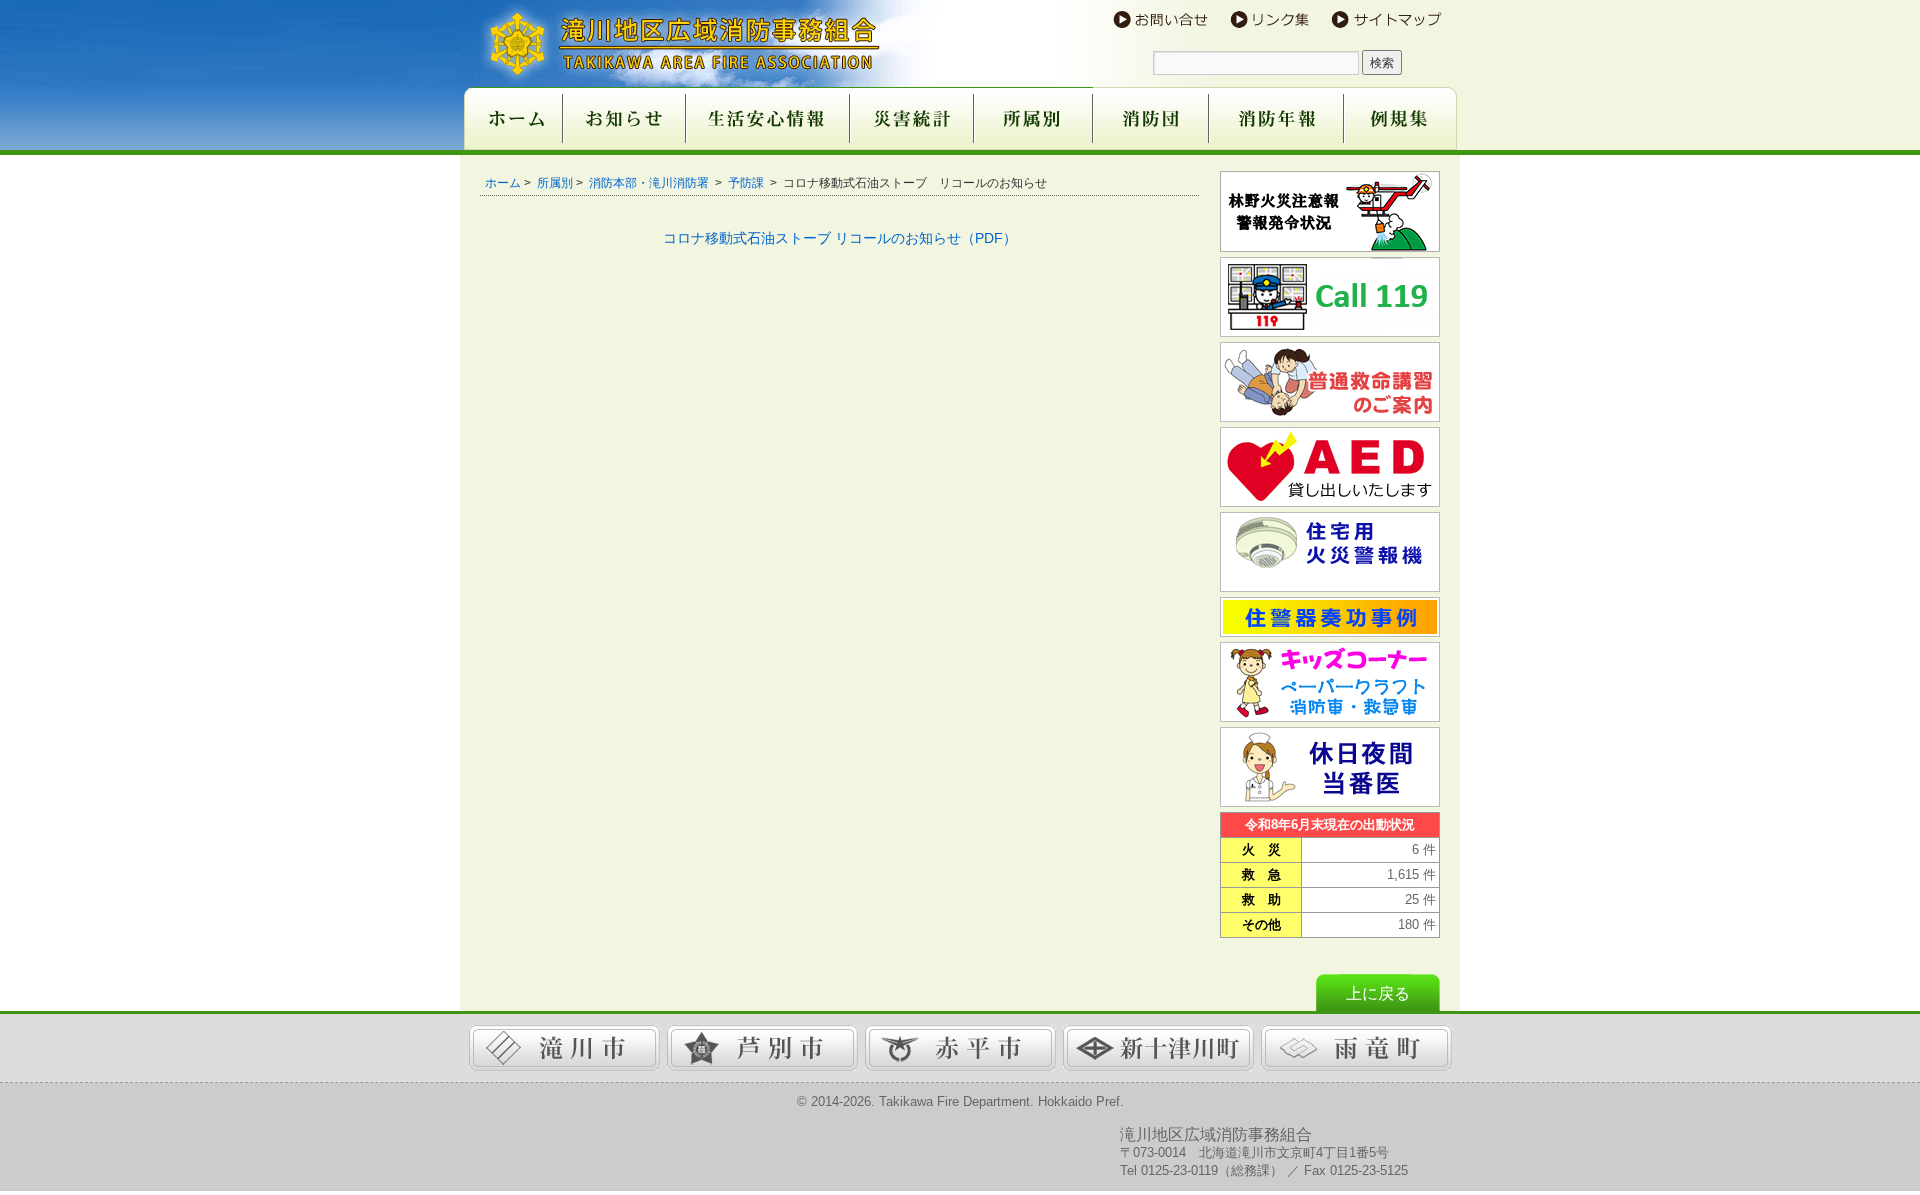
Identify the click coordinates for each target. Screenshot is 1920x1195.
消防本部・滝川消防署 (650, 183)
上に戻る (1378, 993)
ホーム (503, 183)
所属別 (555, 183)
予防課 (747, 183)
